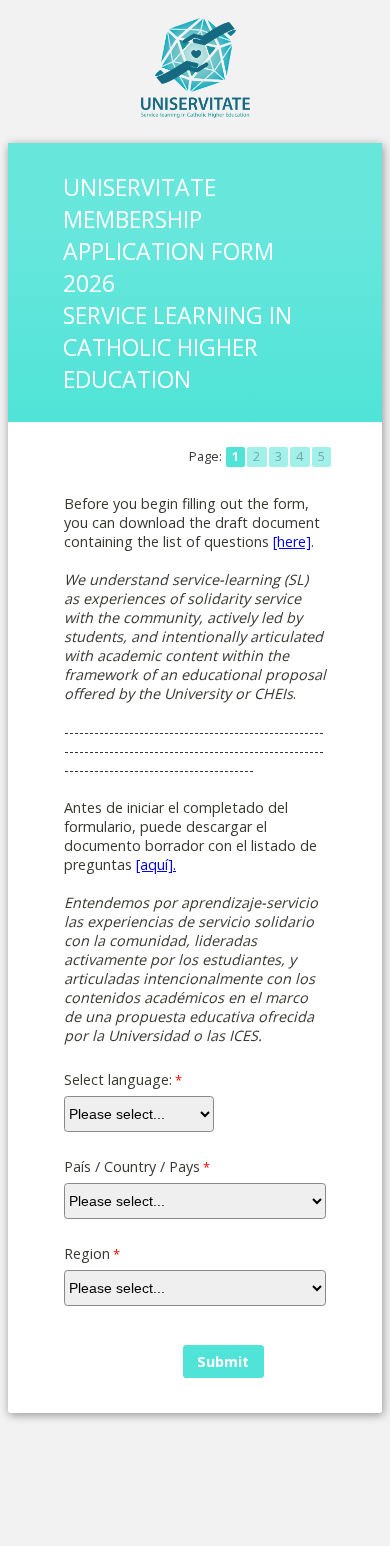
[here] (292, 541)
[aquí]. (156, 864)
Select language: (118, 1079)
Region (87, 1253)
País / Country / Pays (132, 1166)
